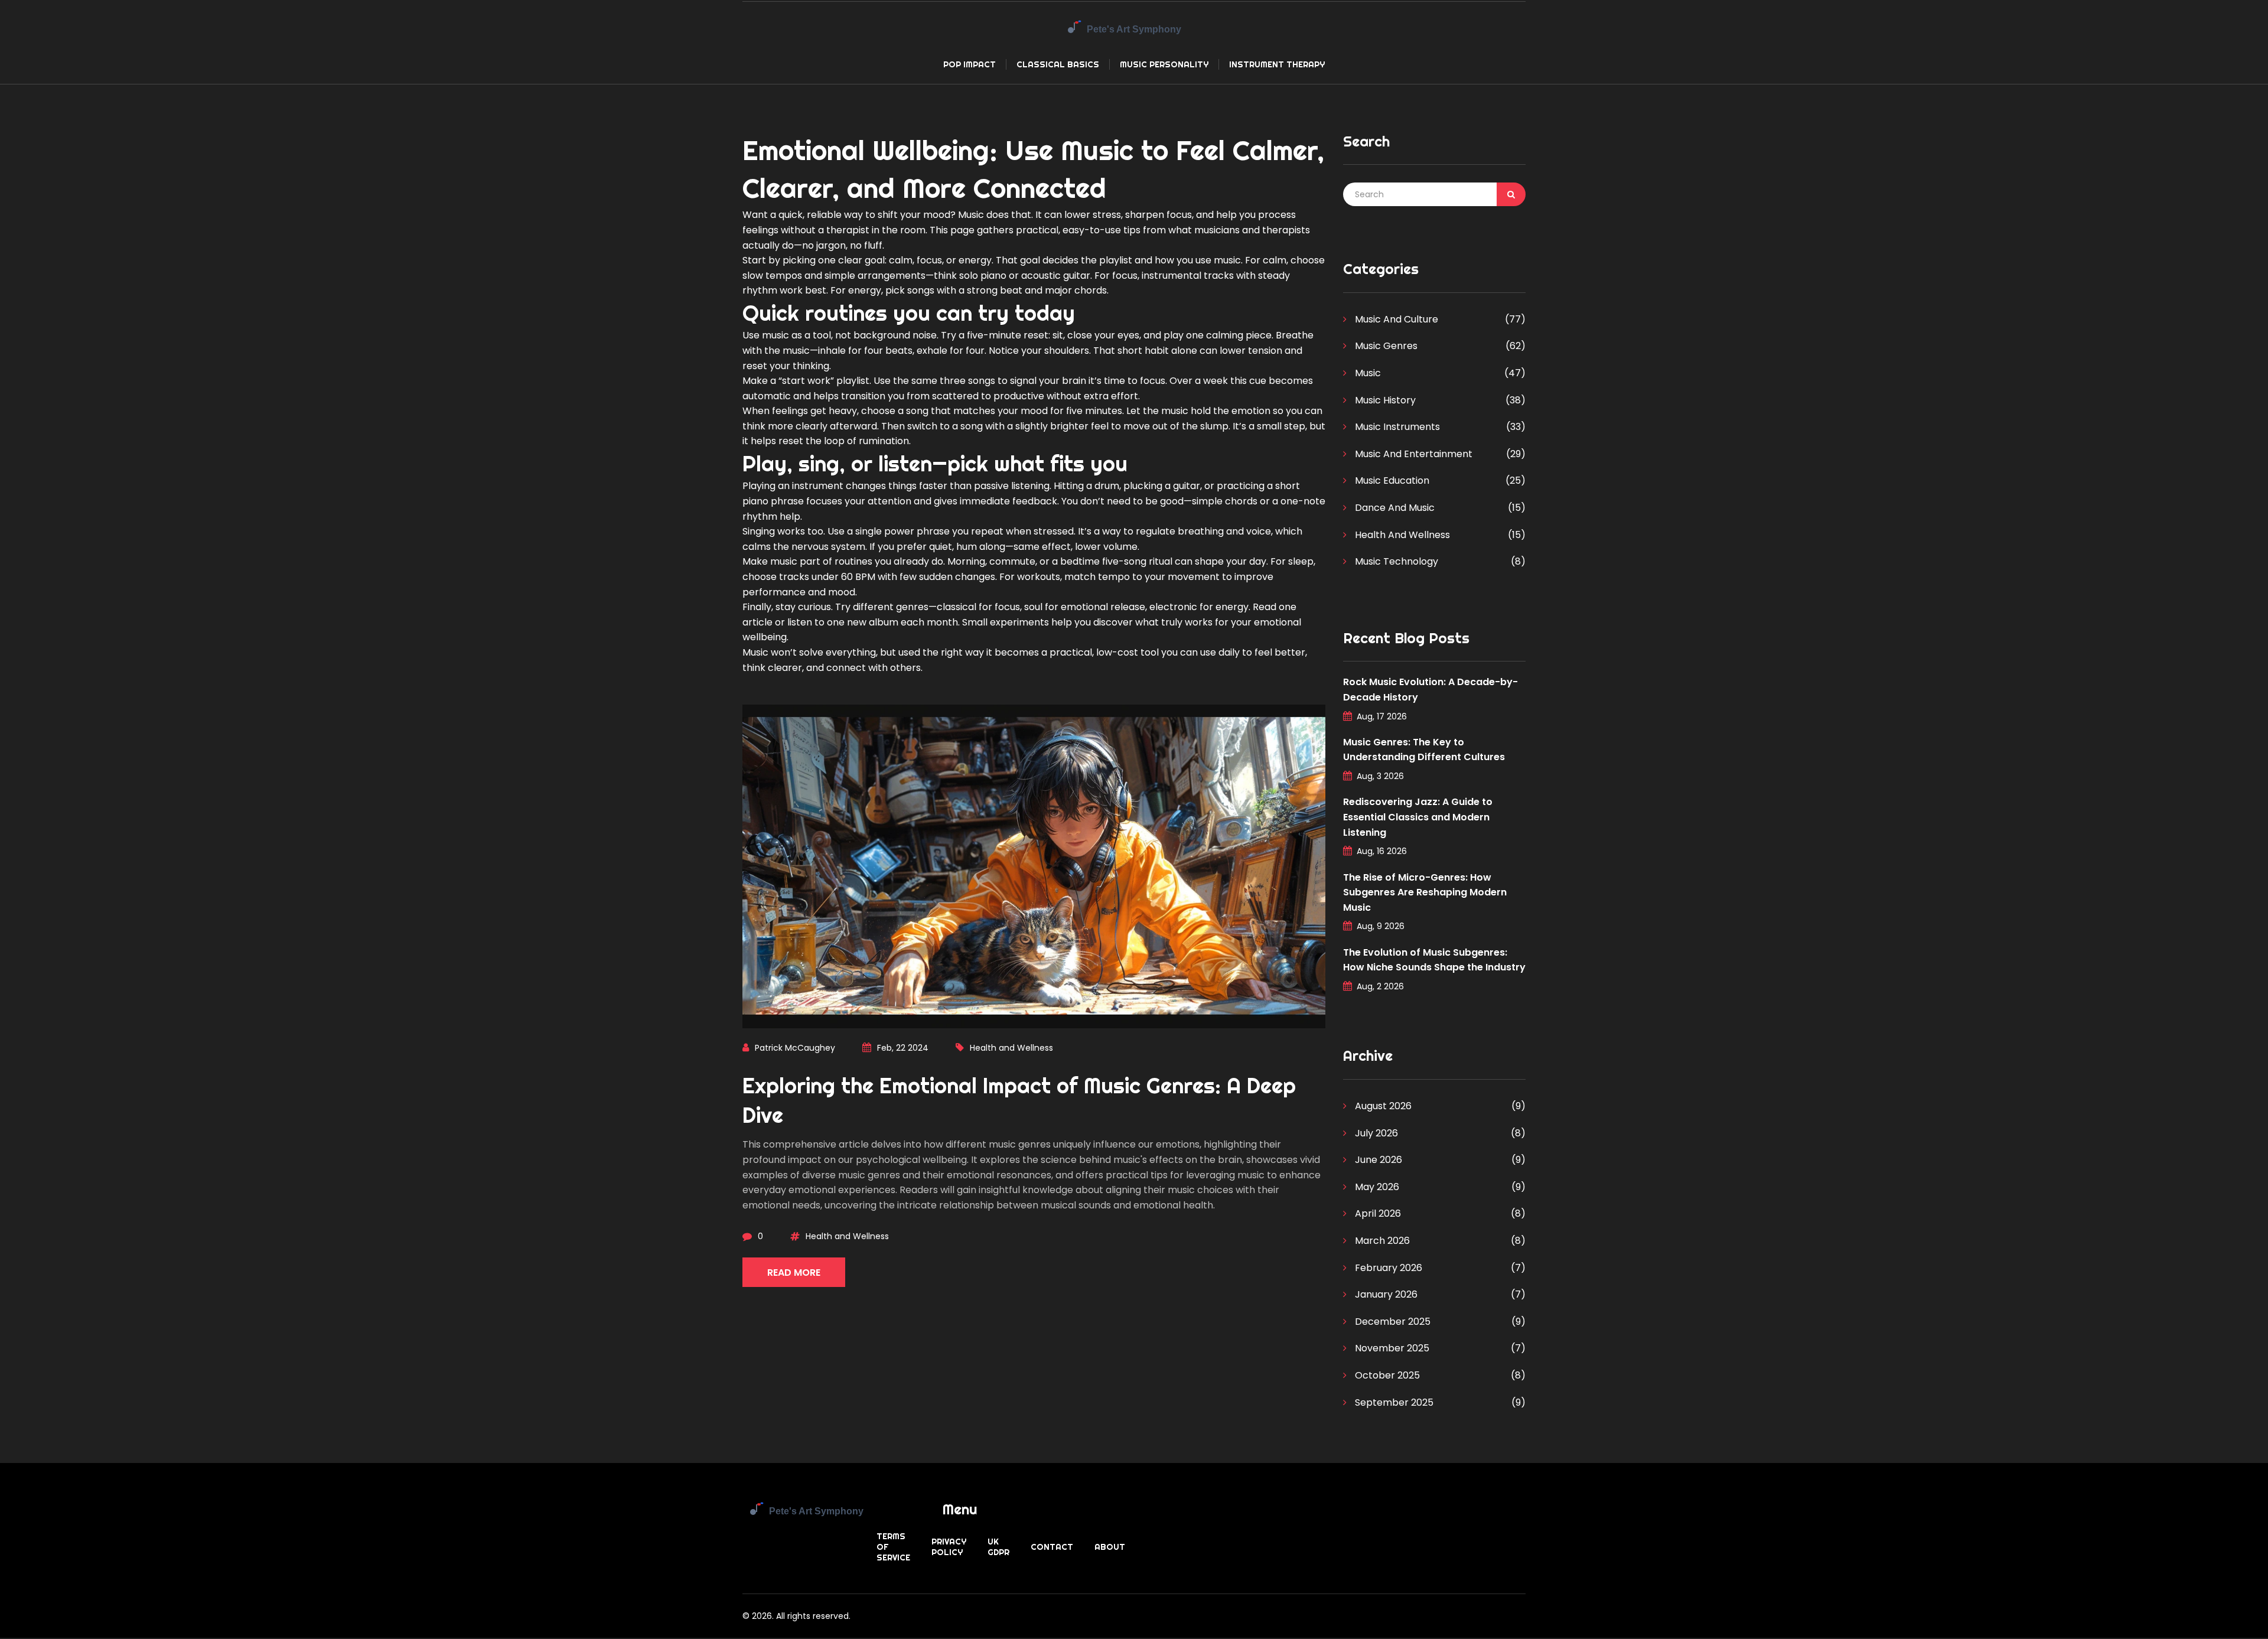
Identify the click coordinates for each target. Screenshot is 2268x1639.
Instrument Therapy (1277, 64)
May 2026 (1376, 1187)
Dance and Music (1394, 508)
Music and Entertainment (1412, 454)
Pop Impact (970, 64)
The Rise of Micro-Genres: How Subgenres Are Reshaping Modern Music (1425, 892)
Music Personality (1164, 64)
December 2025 (1392, 1322)
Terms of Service (893, 1547)
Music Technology (1395, 561)
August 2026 (1382, 1106)
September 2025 (1393, 1402)
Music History (1384, 400)
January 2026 (1385, 1294)
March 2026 (1381, 1241)
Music (1367, 373)
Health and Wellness (1011, 1048)
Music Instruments (1396, 427)
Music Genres (1385, 346)
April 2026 (1377, 1213)
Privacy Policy (949, 1547)
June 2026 (1377, 1160)
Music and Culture (1395, 319)
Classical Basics (1058, 64)
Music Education (1391, 480)
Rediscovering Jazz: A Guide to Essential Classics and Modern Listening (1418, 817)
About (1110, 1547)
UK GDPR (998, 1547)
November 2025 (1391, 1348)
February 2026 (1387, 1268)
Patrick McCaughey (795, 1048)
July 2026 (1375, 1133)
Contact (1052, 1547)
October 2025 (1386, 1375)
